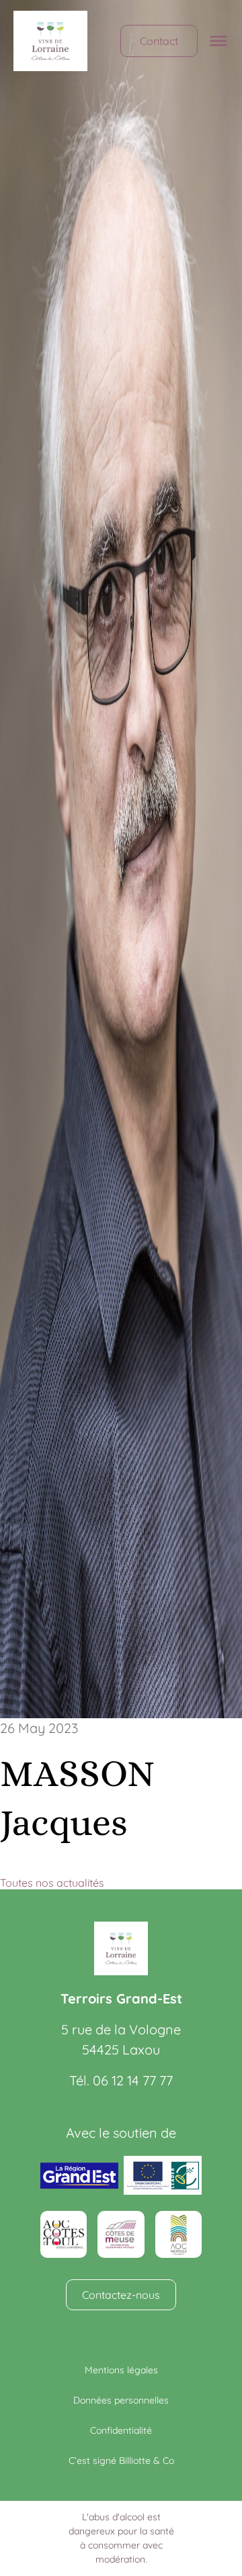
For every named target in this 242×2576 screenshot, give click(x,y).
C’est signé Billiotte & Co (121, 2461)
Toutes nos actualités (52, 1883)
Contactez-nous (121, 2295)
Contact (159, 41)
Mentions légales (121, 2370)
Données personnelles (121, 2400)
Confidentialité (121, 2430)
